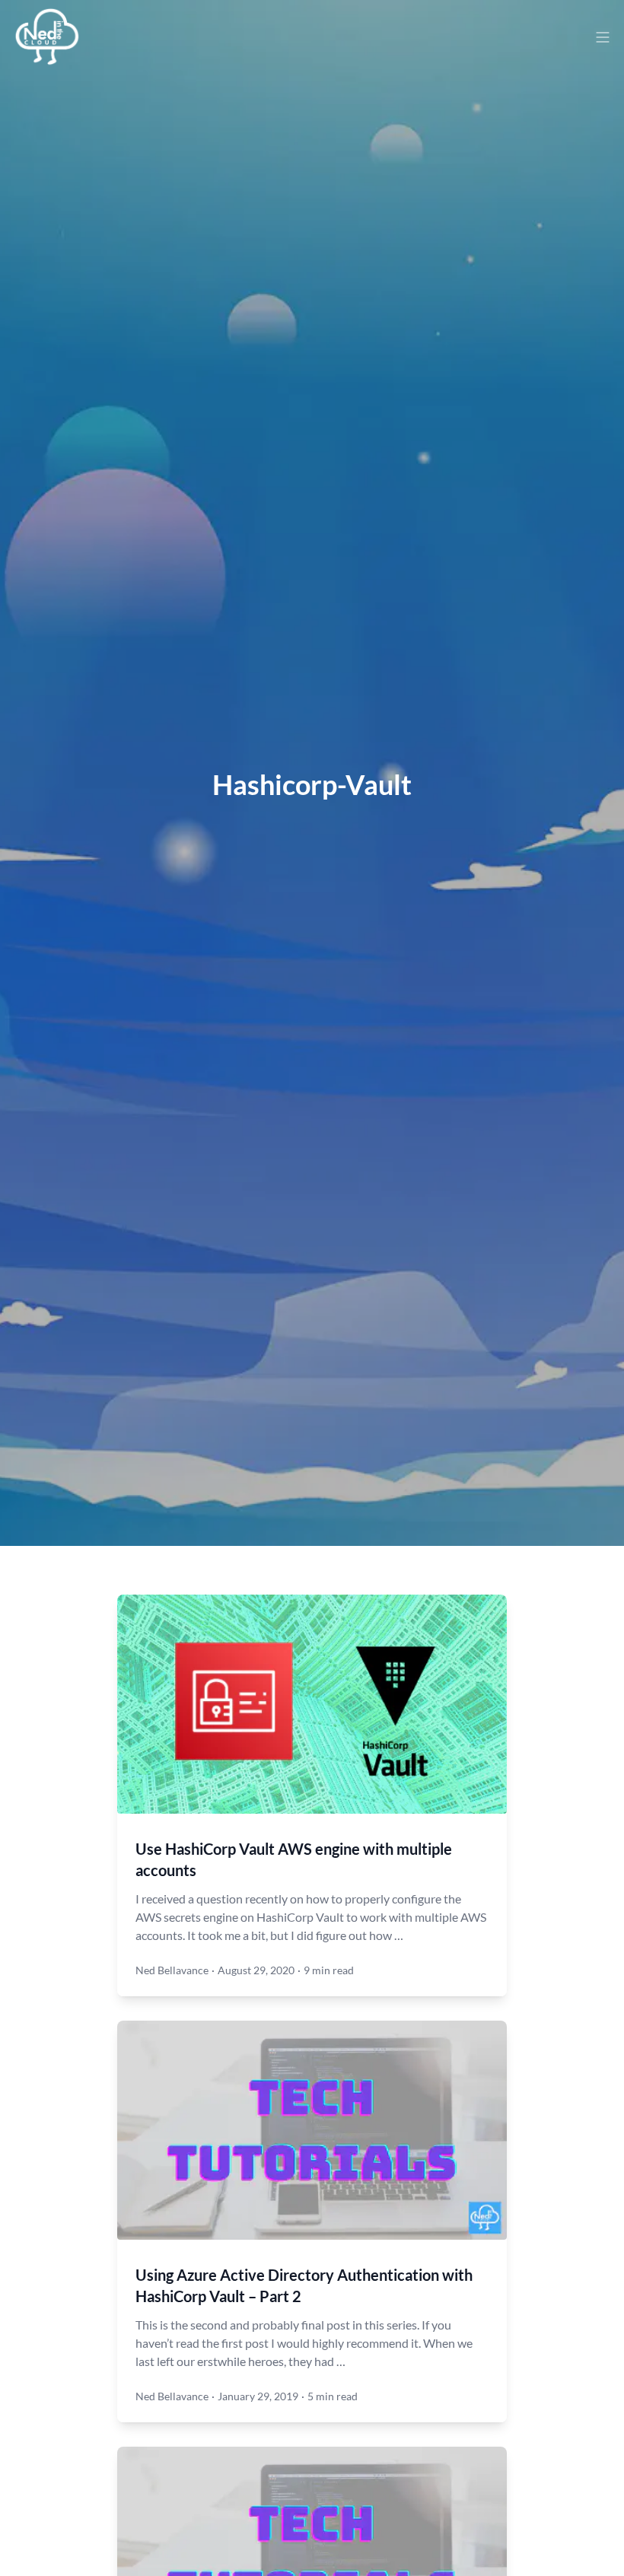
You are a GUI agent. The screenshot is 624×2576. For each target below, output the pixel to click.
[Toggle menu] (603, 37)
